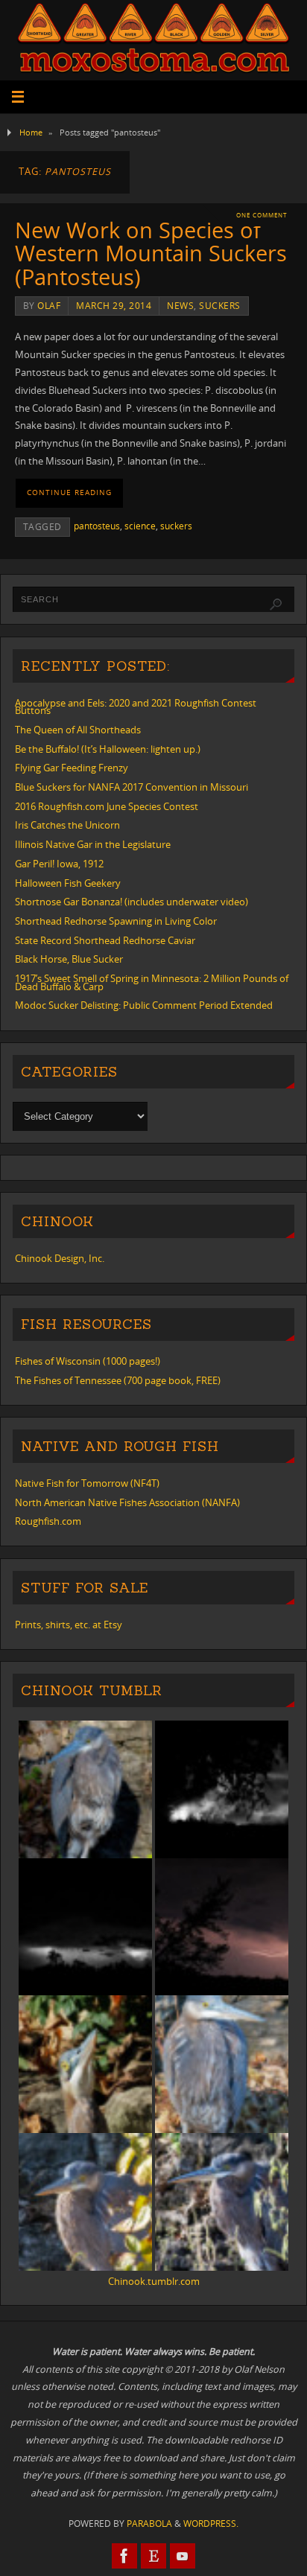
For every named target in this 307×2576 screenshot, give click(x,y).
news (180, 306)
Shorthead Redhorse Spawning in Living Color (116, 921)
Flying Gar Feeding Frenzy (72, 768)
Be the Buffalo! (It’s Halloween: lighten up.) (108, 749)
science (140, 526)
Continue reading (69, 492)
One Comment (262, 215)
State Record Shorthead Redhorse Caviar (105, 941)
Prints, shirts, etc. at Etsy (69, 1625)
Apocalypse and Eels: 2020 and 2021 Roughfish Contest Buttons (136, 707)
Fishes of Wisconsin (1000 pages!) (88, 1361)
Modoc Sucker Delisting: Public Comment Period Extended (144, 1005)
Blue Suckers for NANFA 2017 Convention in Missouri (132, 787)
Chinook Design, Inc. (60, 1259)
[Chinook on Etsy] (153, 2556)
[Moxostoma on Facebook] (124, 2556)
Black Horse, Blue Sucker (69, 959)
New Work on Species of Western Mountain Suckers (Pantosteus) (151, 253)
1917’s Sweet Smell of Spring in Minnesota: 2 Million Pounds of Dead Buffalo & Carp (152, 983)
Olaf (49, 306)
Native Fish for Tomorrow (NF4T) (87, 1483)
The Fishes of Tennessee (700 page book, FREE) (118, 1381)
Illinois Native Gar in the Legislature (93, 845)
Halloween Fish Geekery (68, 883)
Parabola (149, 2524)
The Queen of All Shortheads (78, 730)
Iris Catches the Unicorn (67, 825)
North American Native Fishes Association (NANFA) (127, 1503)
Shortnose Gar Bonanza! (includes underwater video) (132, 902)
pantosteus (97, 526)
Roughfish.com (48, 1521)
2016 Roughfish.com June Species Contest (107, 807)
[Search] (276, 605)
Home (31, 132)
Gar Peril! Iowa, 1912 (59, 864)
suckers (220, 306)
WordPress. (211, 2524)
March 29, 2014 (114, 306)
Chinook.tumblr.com (154, 2282)
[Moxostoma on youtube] (183, 2556)
